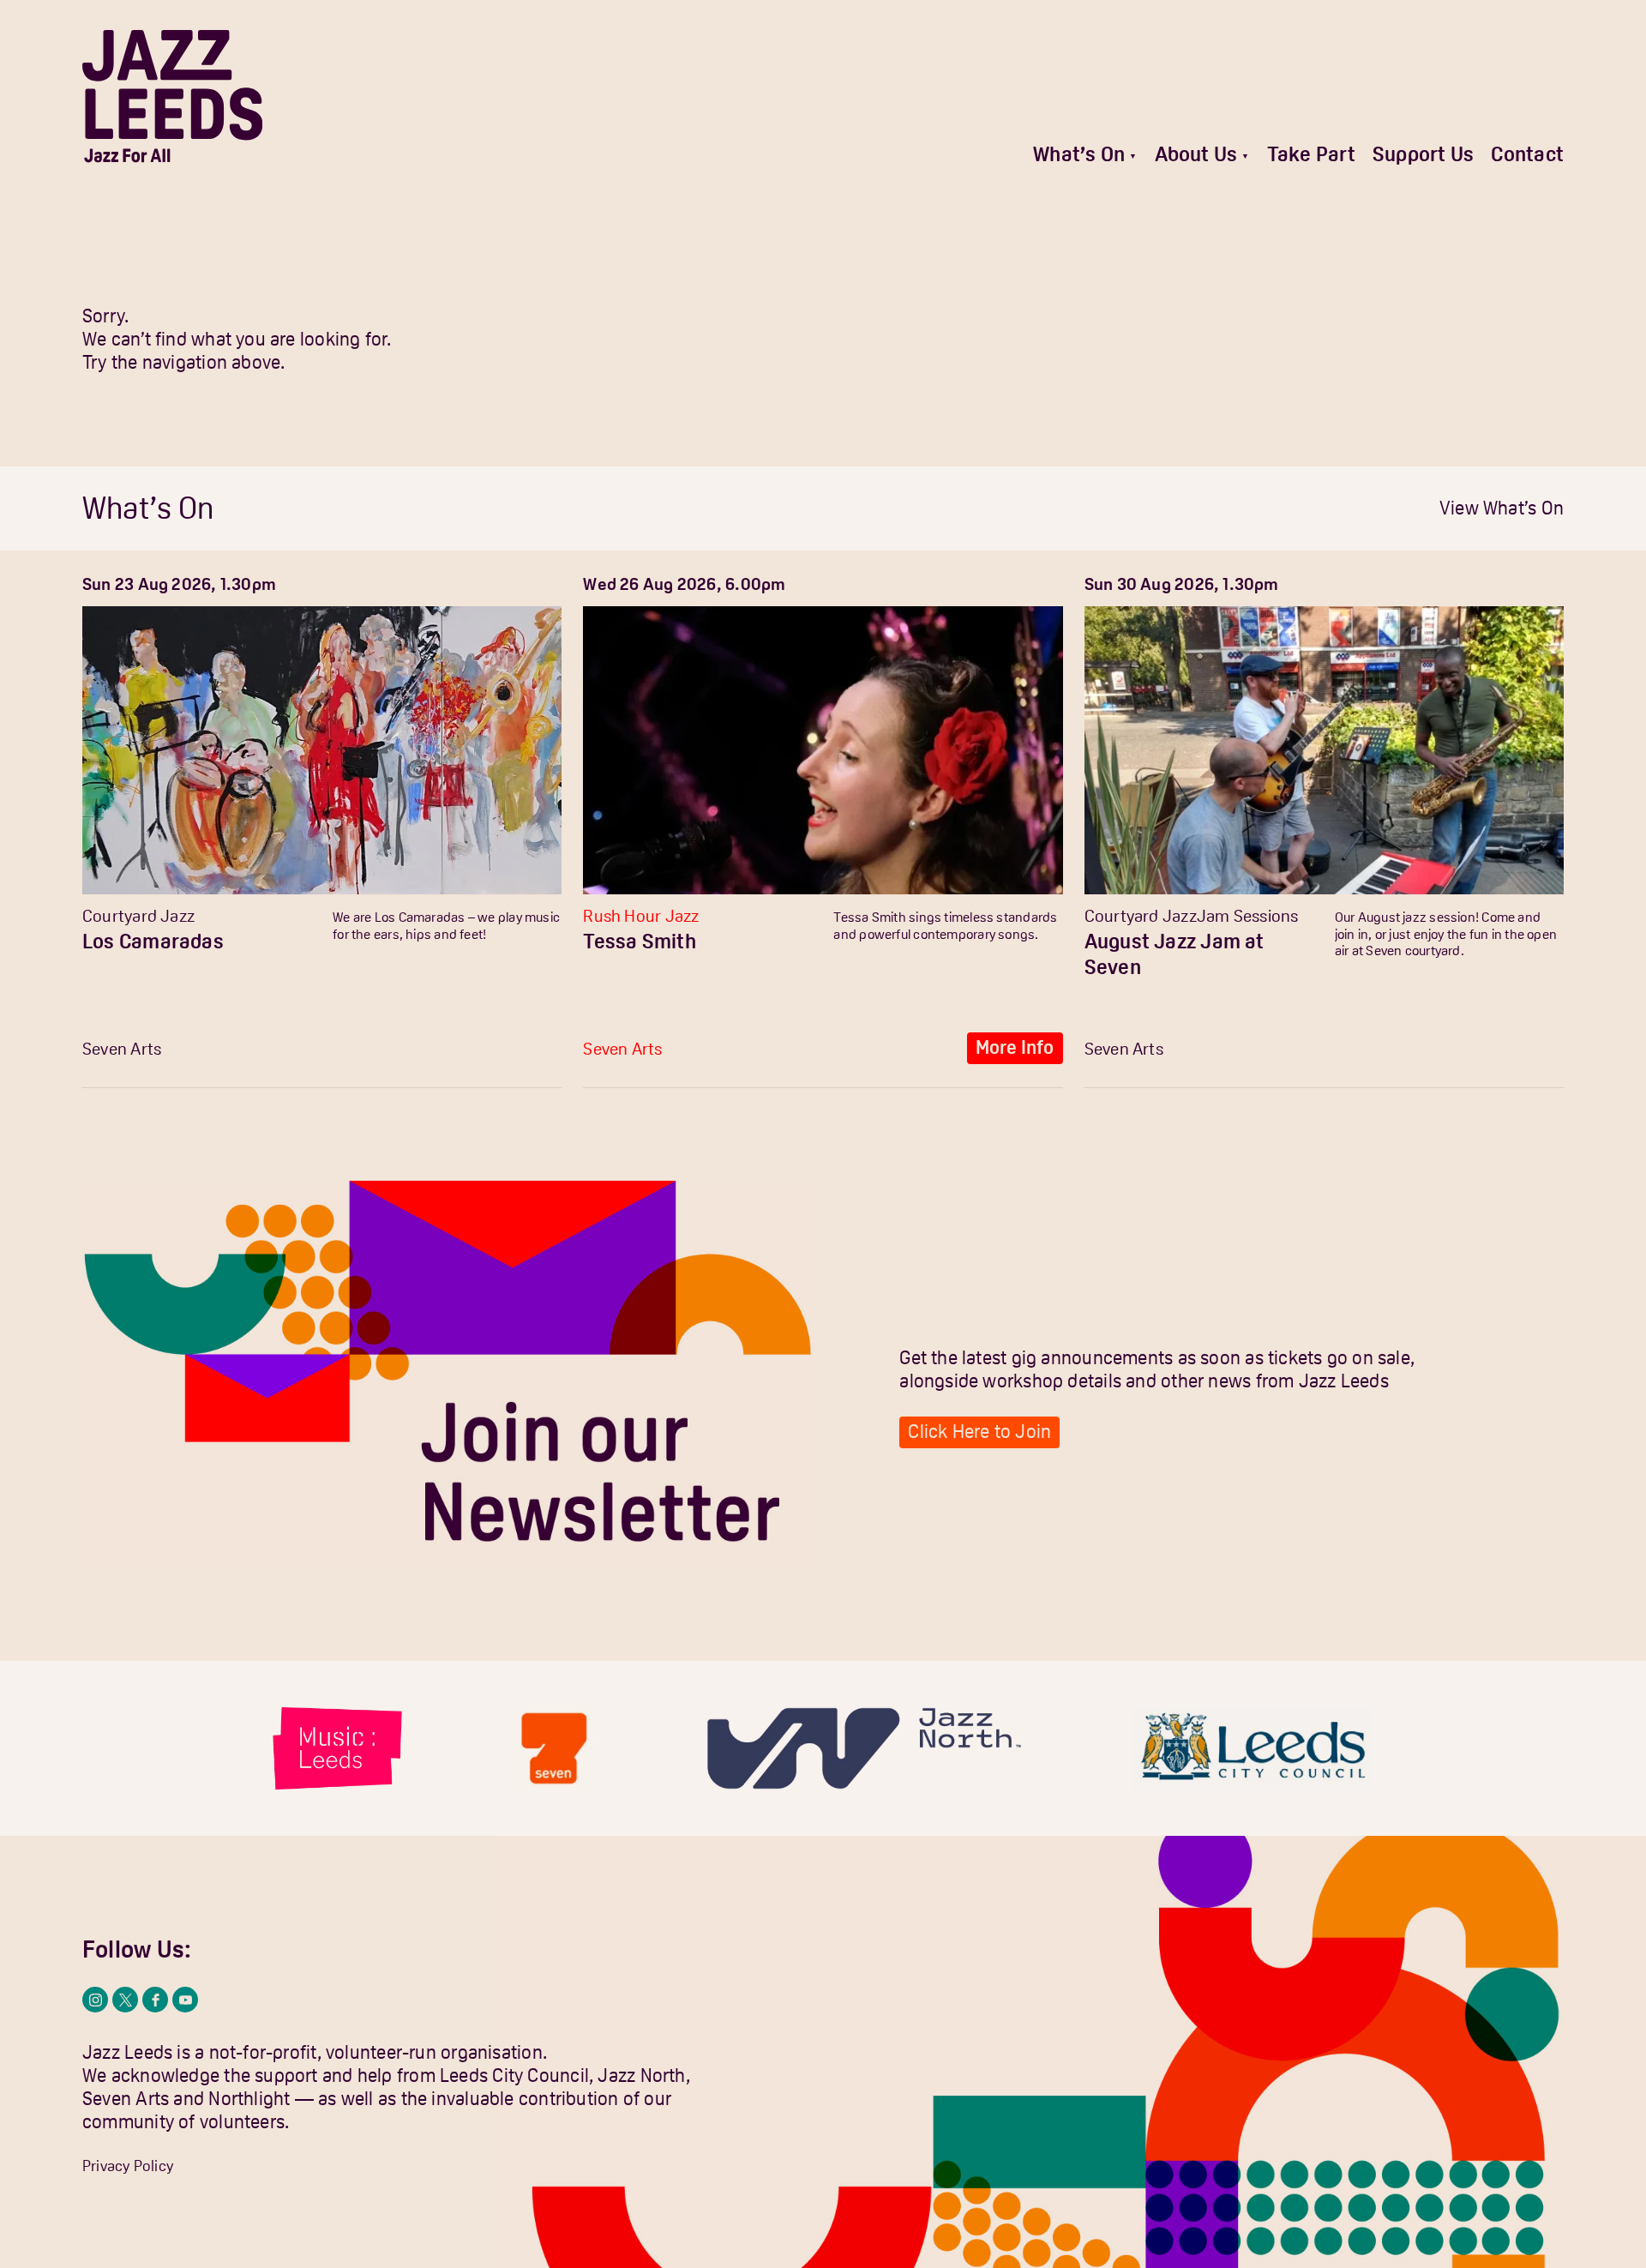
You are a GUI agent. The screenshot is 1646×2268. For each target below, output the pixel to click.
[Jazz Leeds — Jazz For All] (172, 96)
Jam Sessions (1248, 916)
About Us (1196, 154)
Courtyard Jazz (138, 916)
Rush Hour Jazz (641, 916)
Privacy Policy (128, 2166)
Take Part (1311, 154)
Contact (1527, 154)
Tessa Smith (639, 941)
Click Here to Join (979, 1432)
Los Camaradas (153, 941)
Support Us (1423, 154)
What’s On (1079, 154)
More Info (514, 1047)
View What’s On (1502, 508)
